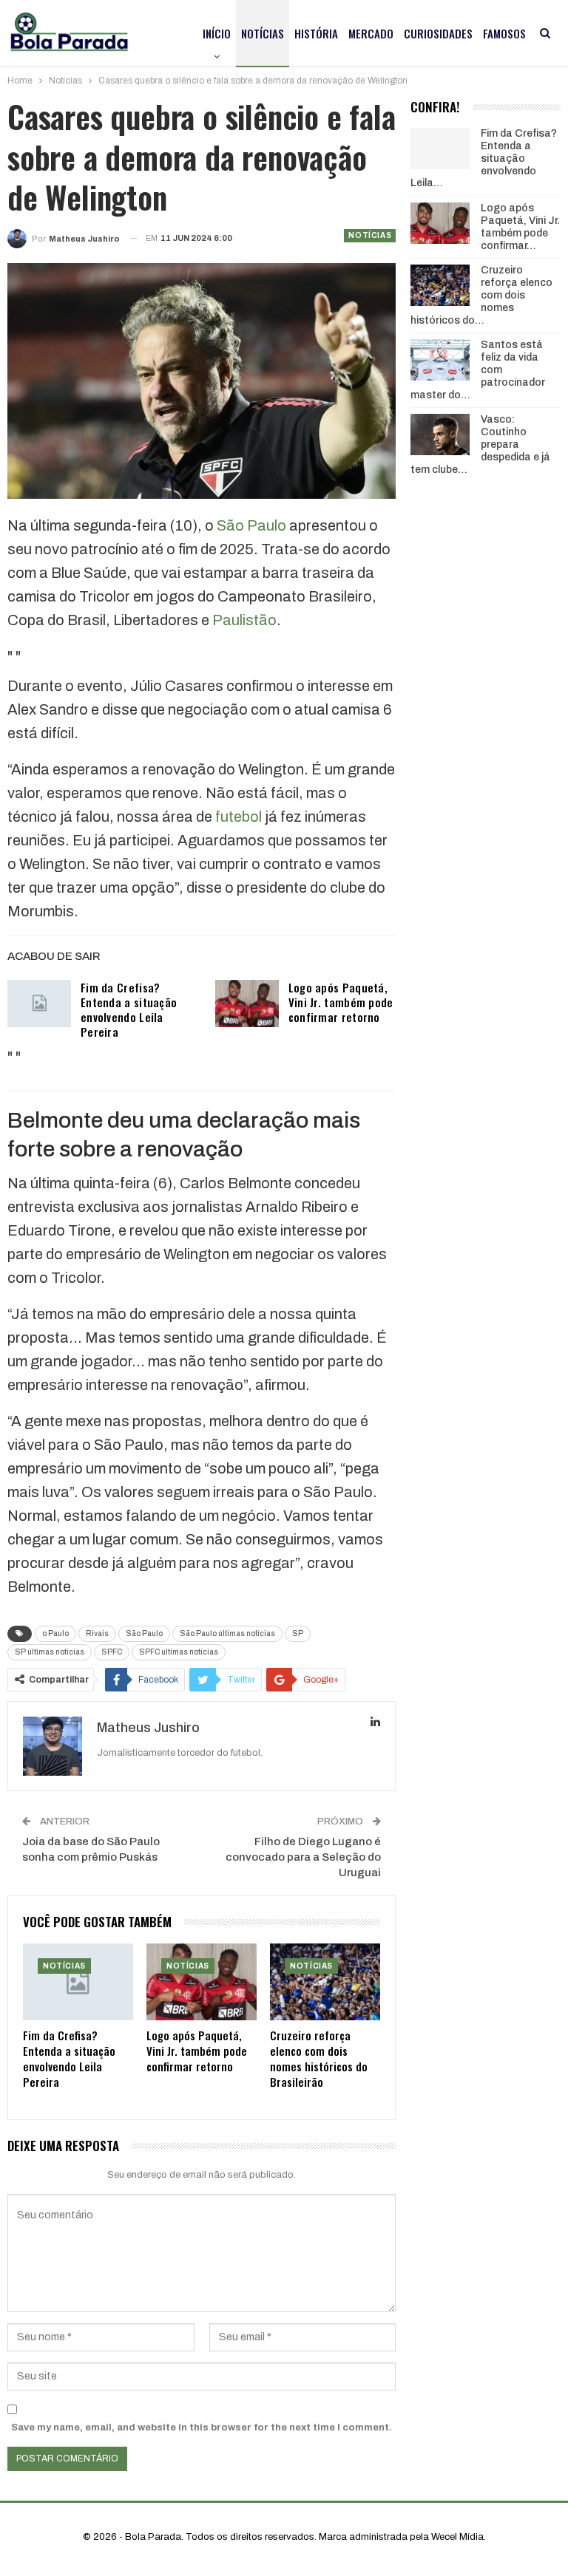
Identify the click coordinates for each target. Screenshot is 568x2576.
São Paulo (251, 525)
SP (298, 1633)
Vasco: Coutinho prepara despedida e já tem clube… (480, 444)
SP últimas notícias (50, 1652)
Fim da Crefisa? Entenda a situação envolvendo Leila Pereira (129, 1009)
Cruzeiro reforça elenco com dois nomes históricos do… (481, 295)
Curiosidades (438, 33)
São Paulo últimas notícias (227, 1633)
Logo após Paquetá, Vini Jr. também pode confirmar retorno (341, 1002)
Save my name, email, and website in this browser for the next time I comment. (202, 2427)
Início (217, 33)
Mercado (371, 33)
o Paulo (55, 1633)
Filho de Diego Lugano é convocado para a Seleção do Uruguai (303, 1857)
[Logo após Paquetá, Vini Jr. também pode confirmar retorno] (247, 1004)
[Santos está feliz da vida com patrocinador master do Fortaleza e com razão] (440, 360)
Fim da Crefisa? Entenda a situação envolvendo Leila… (484, 158)
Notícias (263, 33)
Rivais (97, 1633)
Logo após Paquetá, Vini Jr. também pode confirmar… (520, 226)
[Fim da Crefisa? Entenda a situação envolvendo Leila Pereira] (39, 1004)
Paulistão (244, 620)
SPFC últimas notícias (179, 1652)
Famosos (504, 33)
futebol (239, 817)
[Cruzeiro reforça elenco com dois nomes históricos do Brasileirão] (325, 1982)
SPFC (112, 1652)
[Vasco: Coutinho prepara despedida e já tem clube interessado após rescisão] (440, 435)
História (316, 33)
